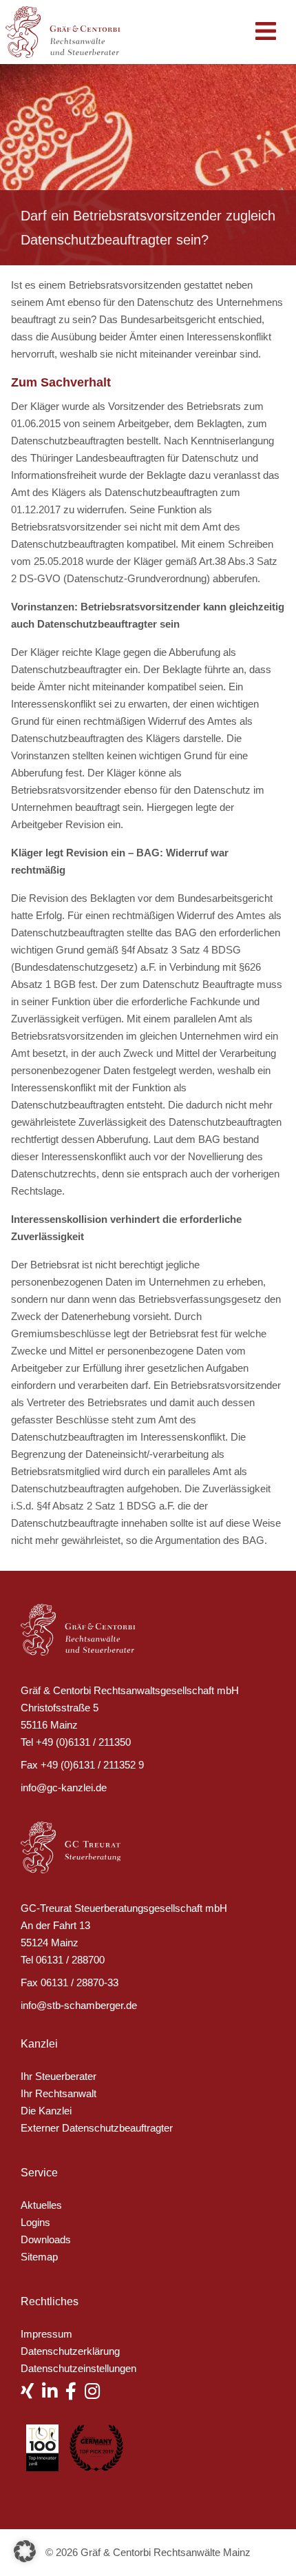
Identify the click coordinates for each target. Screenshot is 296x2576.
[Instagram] (96, 2394)
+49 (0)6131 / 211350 (83, 1742)
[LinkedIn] (54, 2394)
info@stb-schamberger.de (79, 2005)
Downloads (46, 2239)
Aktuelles (41, 2205)
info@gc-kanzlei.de (64, 1787)
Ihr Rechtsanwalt (59, 2093)
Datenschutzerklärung (70, 2351)
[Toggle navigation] (266, 32)
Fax (29, 1765)
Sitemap (39, 2257)
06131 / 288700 (70, 1960)
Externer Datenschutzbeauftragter (97, 2128)
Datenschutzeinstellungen (78, 2368)
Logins (35, 2222)
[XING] (31, 2394)
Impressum (46, 2334)
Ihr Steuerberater (59, 2076)
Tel (27, 1742)
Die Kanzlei (46, 2111)
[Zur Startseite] (70, 31)
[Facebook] (75, 2394)
